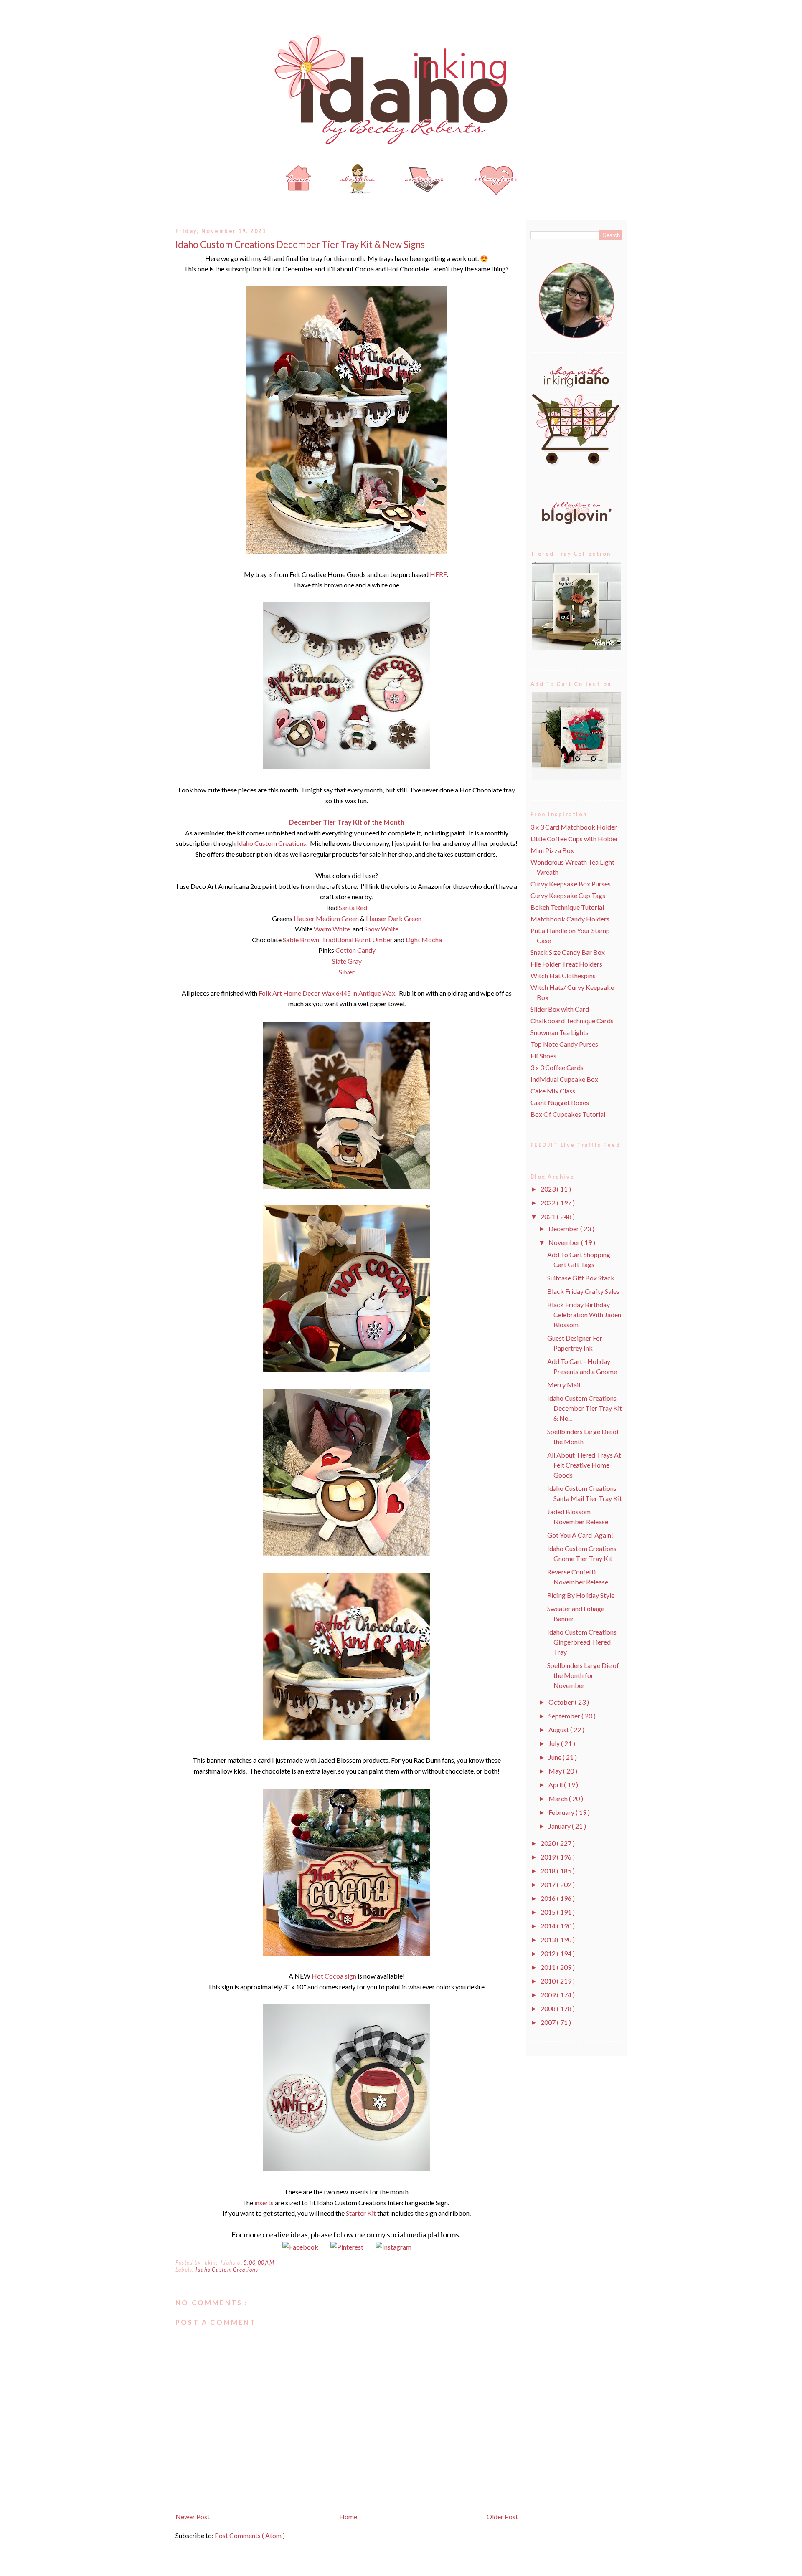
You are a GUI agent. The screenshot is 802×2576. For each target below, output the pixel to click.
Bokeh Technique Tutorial (567, 907)
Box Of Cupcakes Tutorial (568, 1114)
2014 (549, 1926)
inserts (264, 2203)
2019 (549, 1857)
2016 (549, 1898)
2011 (549, 1967)
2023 (549, 1189)
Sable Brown (301, 940)
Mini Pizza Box (552, 850)
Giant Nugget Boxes (560, 1102)
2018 (549, 1871)
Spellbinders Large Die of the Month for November (583, 1675)
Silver (347, 972)
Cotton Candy (355, 950)
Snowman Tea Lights (560, 1032)
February (562, 1812)
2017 (549, 1884)
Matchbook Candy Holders (570, 919)
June (556, 1757)
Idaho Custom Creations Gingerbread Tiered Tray (582, 1642)
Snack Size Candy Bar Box (568, 952)
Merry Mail (564, 1385)
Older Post (502, 2517)
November (565, 1242)
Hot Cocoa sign (335, 1976)
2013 (549, 1940)
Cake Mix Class (553, 1091)
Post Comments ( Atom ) (250, 2535)
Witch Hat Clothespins (563, 975)
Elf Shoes (543, 1056)
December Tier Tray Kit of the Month (347, 822)
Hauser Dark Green (394, 918)
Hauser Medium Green (326, 918)
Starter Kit (361, 2213)
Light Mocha (424, 940)
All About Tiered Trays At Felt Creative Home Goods (584, 1465)
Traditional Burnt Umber (357, 940)
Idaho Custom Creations (271, 843)
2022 (549, 1203)
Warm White (332, 929)
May (556, 1771)
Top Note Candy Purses (564, 1044)
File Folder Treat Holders (566, 964)
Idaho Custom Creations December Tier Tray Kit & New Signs (300, 244)
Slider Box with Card (560, 1009)
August (559, 1730)
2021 (549, 1216)
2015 (549, 1912)
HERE (438, 574)
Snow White (381, 929)
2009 (549, 1995)
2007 (549, 2022)
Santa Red (353, 907)
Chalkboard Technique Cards (572, 1021)
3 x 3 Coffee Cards (557, 1067)
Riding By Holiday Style (581, 1595)
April (556, 1785)
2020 (549, 1843)
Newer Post (193, 2517)
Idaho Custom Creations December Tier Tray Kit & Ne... (585, 1408)
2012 (549, 1953)
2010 (549, 1981)
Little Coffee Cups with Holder (574, 839)
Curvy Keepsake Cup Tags (568, 895)
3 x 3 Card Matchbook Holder (574, 827)
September (565, 1716)
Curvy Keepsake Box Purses (571, 884)
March (559, 1798)
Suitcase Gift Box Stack (581, 1278)
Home (348, 2517)
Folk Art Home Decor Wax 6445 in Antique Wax (327, 993)
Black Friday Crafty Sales (583, 1291)
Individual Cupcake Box (564, 1079)
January (560, 1826)
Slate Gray (347, 961)
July (555, 1743)
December (564, 1229)
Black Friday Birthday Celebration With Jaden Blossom (584, 1315)
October (562, 1702)
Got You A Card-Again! (580, 1535)
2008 (549, 2008)
